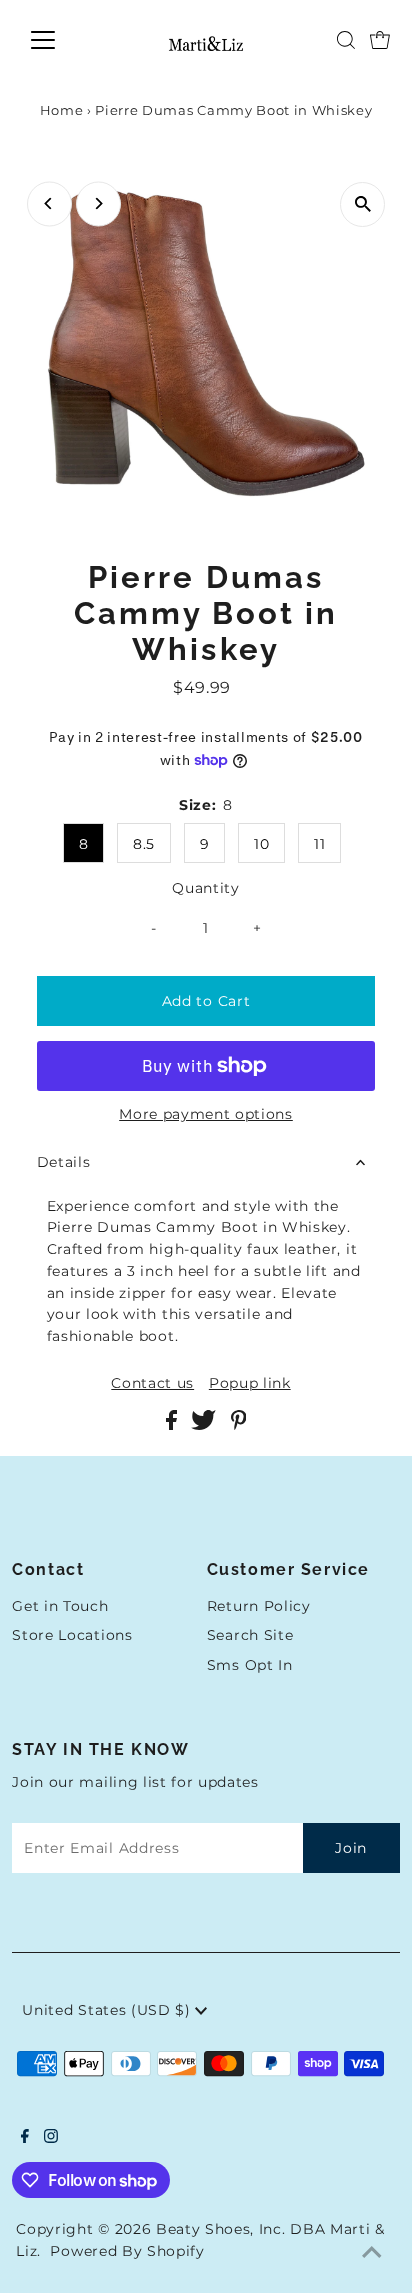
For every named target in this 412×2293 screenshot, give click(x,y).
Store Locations (72, 1635)
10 (261, 844)
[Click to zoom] (362, 204)
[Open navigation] (61, 40)
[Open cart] (380, 40)
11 (319, 844)
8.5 (144, 844)
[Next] (98, 203)
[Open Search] (346, 40)
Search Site (250, 1635)
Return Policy (259, 1606)
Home (62, 110)
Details (64, 1162)
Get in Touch (60, 1606)
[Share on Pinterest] (239, 1425)
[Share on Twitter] (205, 1425)
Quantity (205, 888)
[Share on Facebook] (174, 1425)
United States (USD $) (108, 2010)
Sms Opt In (250, 1665)
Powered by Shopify (127, 2251)
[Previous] (49, 203)
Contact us (152, 1384)
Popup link (250, 1384)
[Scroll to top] (372, 2253)
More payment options (206, 1114)
